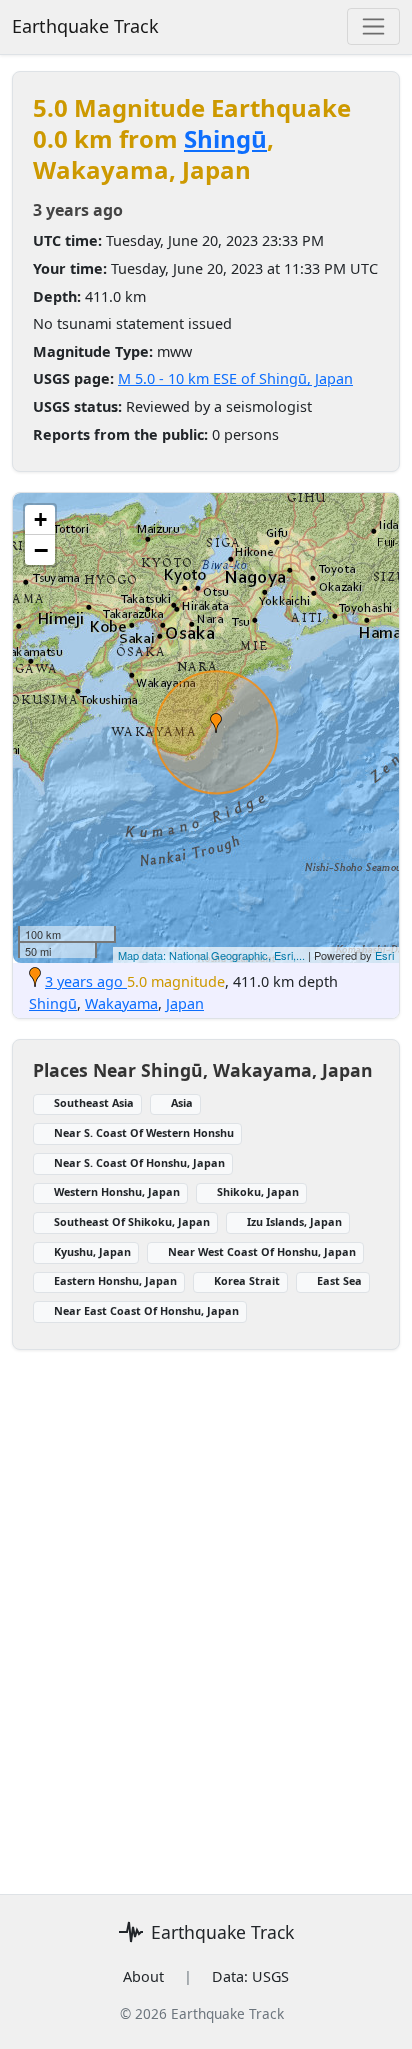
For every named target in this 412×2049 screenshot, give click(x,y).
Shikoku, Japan (258, 1191)
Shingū (225, 138)
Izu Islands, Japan (294, 1221)
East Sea (339, 1280)
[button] (216, 723)
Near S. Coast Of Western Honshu (144, 1132)
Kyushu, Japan (92, 1251)
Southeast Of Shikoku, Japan (132, 1221)
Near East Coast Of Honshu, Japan (146, 1310)
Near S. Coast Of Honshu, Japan (139, 1162)
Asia (182, 1102)
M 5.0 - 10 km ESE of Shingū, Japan (235, 378)
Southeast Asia (94, 1102)
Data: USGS (250, 1976)
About (143, 1976)
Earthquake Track (85, 26)
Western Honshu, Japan (117, 1191)
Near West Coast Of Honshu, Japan (262, 1251)
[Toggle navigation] (373, 26)
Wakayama (121, 1003)
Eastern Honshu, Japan (115, 1280)
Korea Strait (247, 1280)
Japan (185, 1003)
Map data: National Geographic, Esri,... (211, 955)
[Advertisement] (206, 1610)
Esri (384, 955)
